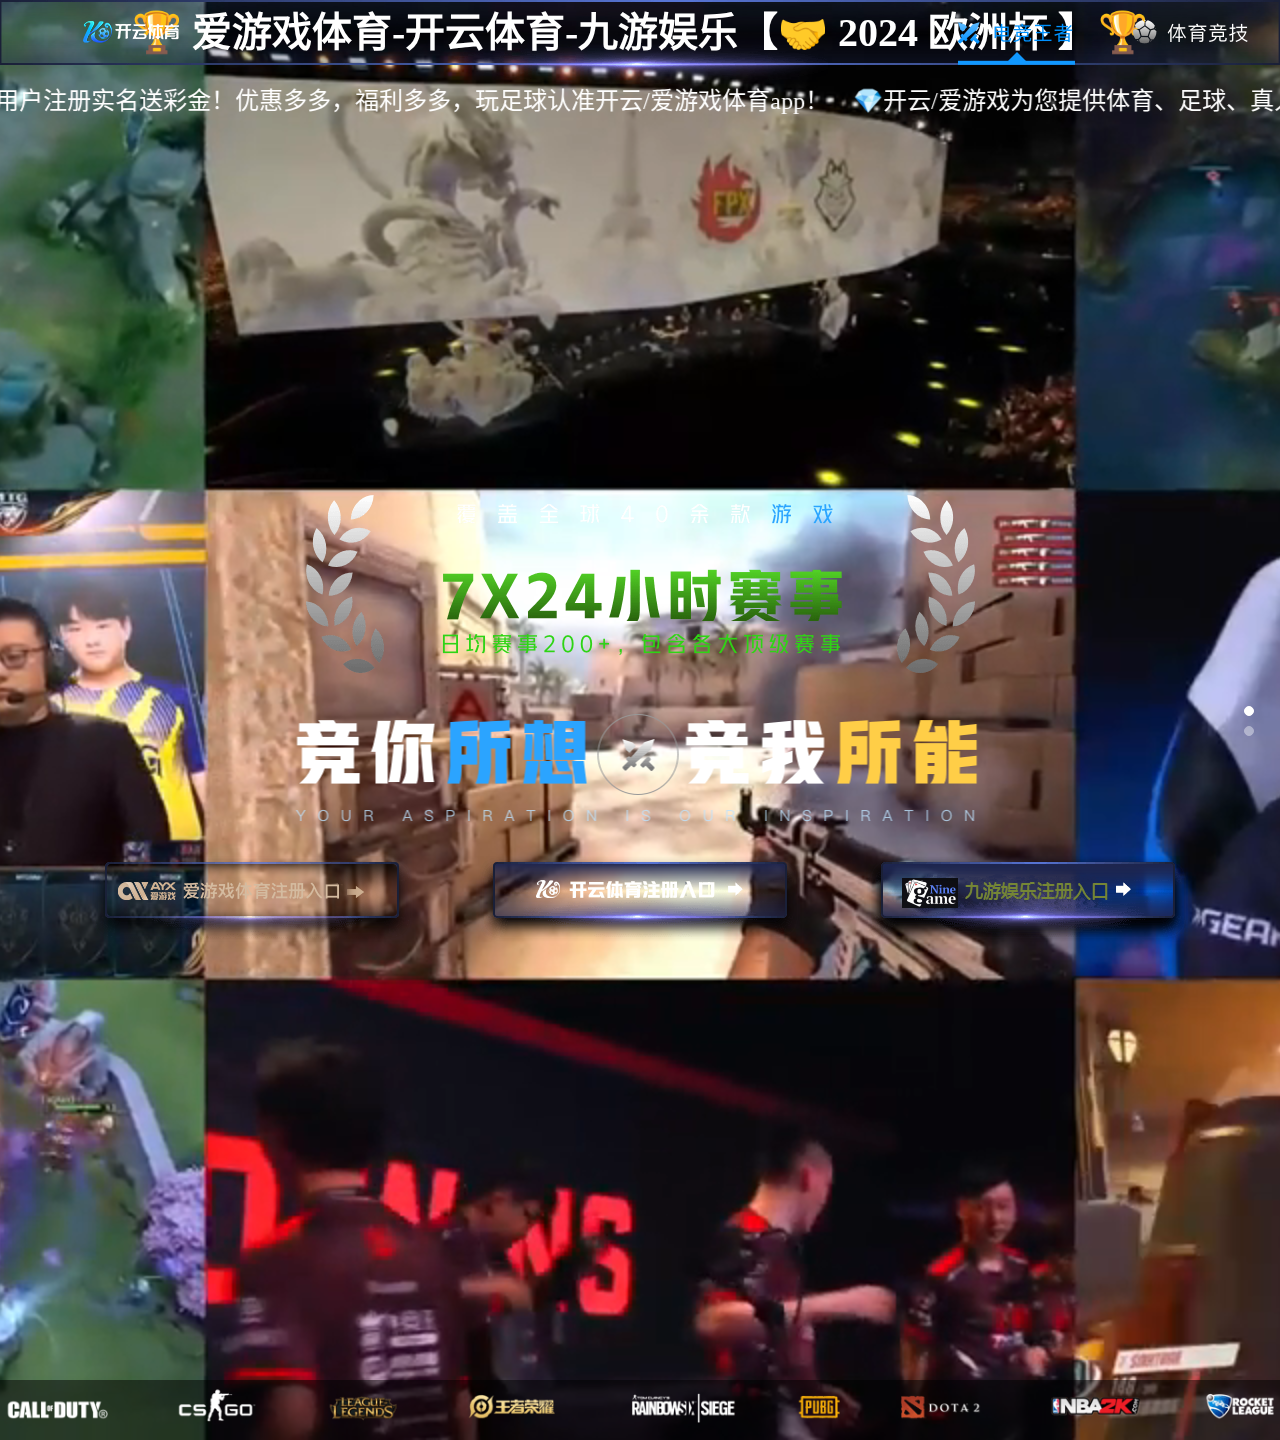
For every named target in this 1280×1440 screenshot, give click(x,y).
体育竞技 (1191, 33)
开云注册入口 (640, 899)
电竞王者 (1016, 33)
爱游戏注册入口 (252, 899)
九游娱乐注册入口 (1028, 899)
